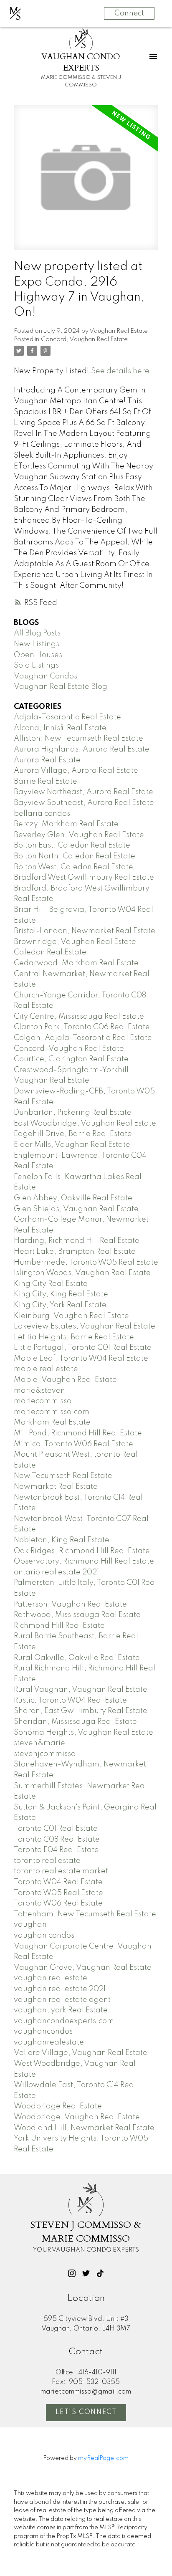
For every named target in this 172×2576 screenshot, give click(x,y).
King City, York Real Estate (60, 1305)
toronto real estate (47, 1861)
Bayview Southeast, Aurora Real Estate (84, 803)
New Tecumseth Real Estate (63, 1476)
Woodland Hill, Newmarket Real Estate (84, 2128)
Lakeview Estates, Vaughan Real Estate (85, 1326)
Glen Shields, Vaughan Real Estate (76, 1209)
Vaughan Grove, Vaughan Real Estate (83, 1968)
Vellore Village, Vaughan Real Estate (81, 2053)
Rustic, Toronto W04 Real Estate (70, 1700)
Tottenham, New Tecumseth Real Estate (85, 1914)
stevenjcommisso (45, 1754)
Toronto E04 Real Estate (56, 1850)
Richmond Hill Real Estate (59, 1626)
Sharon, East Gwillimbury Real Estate (81, 1711)
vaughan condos (44, 1936)
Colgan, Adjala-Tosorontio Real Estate (83, 1038)
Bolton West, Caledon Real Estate (73, 867)
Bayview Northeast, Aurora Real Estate (83, 792)
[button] (72, 2273)
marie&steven (39, 1391)
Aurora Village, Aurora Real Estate (76, 771)
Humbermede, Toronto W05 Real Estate (86, 1263)
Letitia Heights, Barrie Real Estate (74, 1337)
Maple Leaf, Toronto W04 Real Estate (81, 1359)
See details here (120, 371)
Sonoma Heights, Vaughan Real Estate (83, 1733)
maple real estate (46, 1369)
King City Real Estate (51, 1284)
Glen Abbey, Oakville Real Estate (73, 1198)
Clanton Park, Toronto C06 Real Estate (82, 1027)
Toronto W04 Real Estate (58, 1882)
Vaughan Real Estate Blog (61, 687)
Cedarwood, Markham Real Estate (76, 963)
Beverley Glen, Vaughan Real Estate (79, 835)
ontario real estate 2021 (56, 1572)
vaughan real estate (51, 1978)
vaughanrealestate (49, 2042)
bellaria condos (42, 814)
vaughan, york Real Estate (61, 2010)
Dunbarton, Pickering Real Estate (73, 1113)
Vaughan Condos (46, 676)
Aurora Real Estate (47, 760)
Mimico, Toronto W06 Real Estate (73, 1444)
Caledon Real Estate (50, 952)
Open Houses (38, 655)
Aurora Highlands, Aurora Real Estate (82, 749)
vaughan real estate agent (62, 2000)
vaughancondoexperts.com (64, 2021)
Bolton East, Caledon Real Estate (72, 845)
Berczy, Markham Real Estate (66, 824)
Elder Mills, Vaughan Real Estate (72, 1145)
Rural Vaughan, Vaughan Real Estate (81, 1690)
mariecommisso (43, 1401)
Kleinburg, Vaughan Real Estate (71, 1316)
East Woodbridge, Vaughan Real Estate (85, 1124)
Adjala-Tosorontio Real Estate (67, 717)
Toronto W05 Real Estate (58, 1893)
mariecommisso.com (52, 1412)
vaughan (30, 1925)
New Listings (37, 644)
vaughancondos (43, 2032)
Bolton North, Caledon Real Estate (75, 856)
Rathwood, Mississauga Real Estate (77, 1615)
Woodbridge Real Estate (58, 2106)
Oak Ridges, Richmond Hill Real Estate (82, 1551)
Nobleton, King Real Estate (62, 1540)
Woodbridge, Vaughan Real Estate (77, 2117)
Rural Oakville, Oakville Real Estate (77, 1658)
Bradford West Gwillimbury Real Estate (84, 878)
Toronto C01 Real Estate (56, 1829)
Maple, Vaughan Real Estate (65, 1380)
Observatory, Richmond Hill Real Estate (84, 1561)
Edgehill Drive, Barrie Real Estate (73, 1134)
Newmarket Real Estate (56, 1487)
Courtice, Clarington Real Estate (71, 1059)
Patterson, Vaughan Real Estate (70, 1604)
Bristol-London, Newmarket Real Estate (85, 931)
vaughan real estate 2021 (60, 1989)
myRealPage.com (103, 2458)
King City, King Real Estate (61, 1294)
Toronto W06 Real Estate (58, 1903)
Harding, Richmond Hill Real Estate (77, 1241)
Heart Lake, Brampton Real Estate (75, 1252)
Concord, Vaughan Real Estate (84, 339)
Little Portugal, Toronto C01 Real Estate (83, 1348)
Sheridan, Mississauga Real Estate (75, 1722)
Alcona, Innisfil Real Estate (60, 728)
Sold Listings (36, 666)
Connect (129, 13)
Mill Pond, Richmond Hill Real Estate (78, 1433)
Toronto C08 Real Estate (57, 1840)
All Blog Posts (37, 633)
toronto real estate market (61, 1871)
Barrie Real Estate (46, 782)
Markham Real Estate (52, 1422)
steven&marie (39, 1743)
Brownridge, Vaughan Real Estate (75, 942)
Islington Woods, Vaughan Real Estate (82, 1273)
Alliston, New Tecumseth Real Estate (78, 739)
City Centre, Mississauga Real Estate (79, 1017)
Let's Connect (86, 2412)
